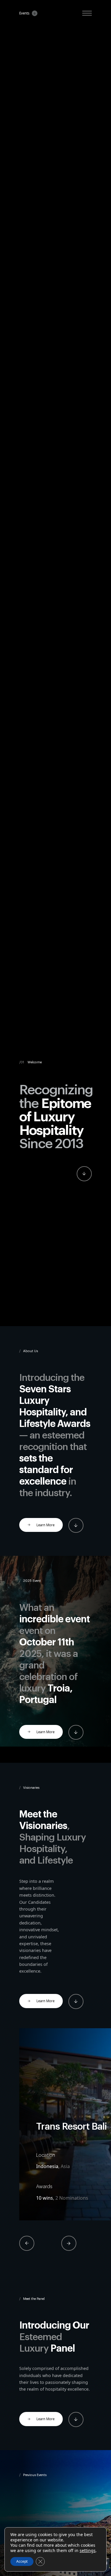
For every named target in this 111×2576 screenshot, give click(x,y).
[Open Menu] (87, 13)
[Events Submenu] (33, 13)
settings (88, 2551)
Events (24, 13)
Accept (22, 2561)
